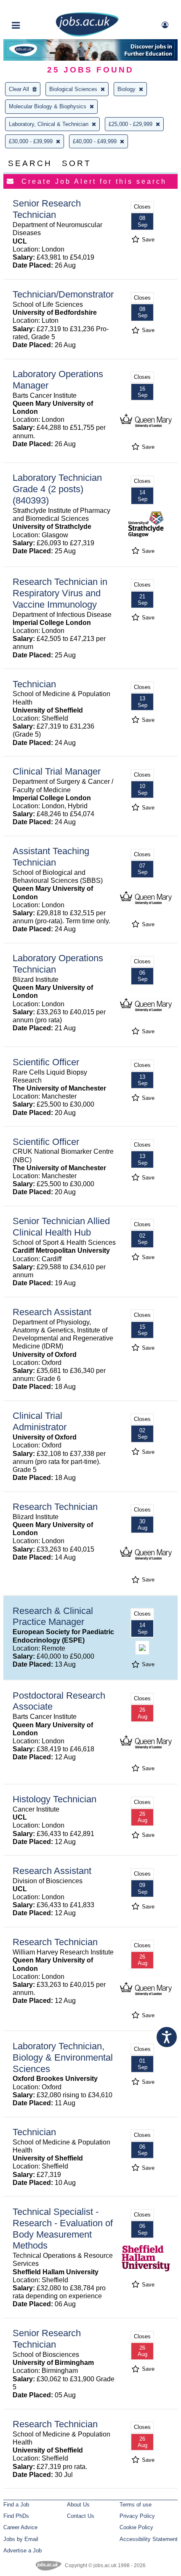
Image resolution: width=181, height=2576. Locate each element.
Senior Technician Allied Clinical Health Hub (61, 1227)
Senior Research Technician (47, 209)
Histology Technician (55, 1799)
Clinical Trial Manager (57, 771)
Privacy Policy (137, 2516)
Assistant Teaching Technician (51, 857)
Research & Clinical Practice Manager (53, 1616)
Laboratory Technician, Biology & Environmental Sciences (63, 2057)
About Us (78, 2505)
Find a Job (16, 2505)
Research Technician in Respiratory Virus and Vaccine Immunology (60, 593)
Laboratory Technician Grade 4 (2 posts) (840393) (57, 489)
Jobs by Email (21, 2539)
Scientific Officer (46, 1062)
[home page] (87, 35)
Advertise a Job (23, 2551)
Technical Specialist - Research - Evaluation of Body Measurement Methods (63, 2229)
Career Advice (20, 2527)
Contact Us (81, 2516)
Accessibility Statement (149, 2539)
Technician (34, 684)
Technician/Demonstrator (63, 294)
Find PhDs (16, 2516)
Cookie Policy (136, 2527)
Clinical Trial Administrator (40, 1421)
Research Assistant (52, 1312)
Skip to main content (34, 7)
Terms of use (136, 2505)
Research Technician (55, 1507)
